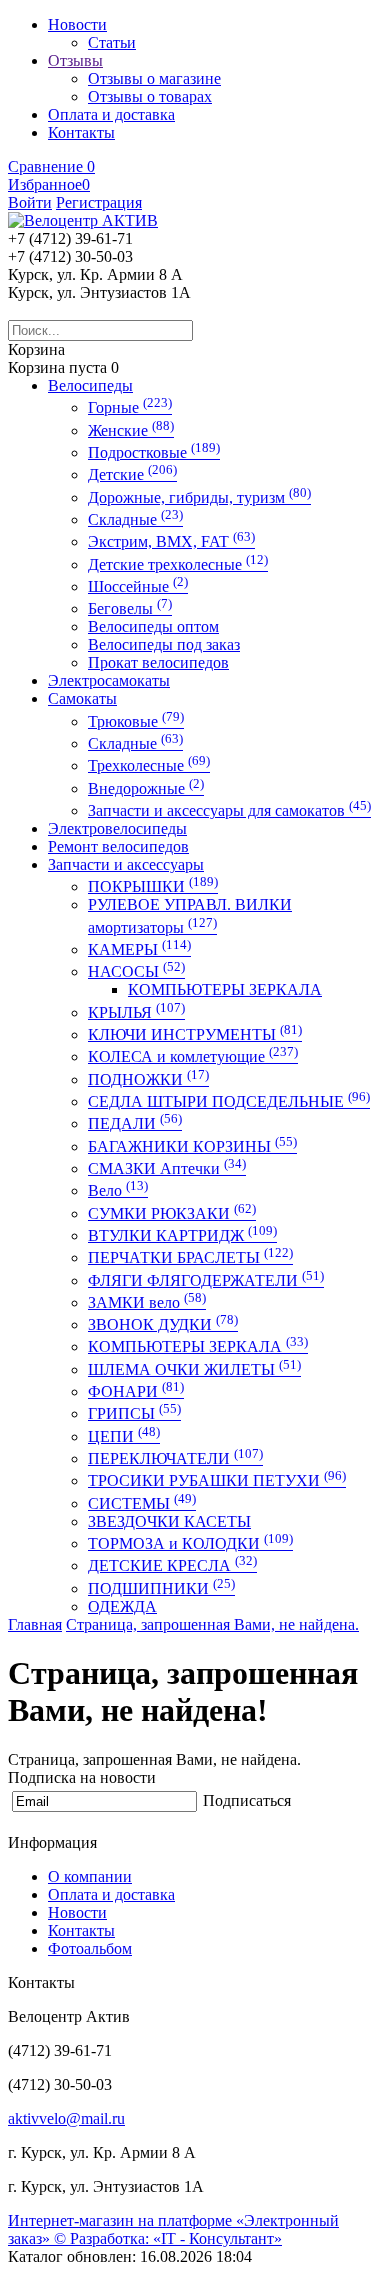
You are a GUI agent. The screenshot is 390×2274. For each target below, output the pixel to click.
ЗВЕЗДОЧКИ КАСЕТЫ (169, 1521)
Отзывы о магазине (154, 78)
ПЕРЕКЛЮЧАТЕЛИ (175, 1458)
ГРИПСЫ (134, 1413)
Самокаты (82, 698)
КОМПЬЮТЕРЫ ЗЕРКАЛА (225, 989)
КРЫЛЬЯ (136, 1012)
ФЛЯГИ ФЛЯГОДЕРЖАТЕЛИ (206, 1280)
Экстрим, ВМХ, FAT (171, 541)
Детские (132, 474)
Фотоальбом (90, 1948)
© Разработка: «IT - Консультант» (168, 2238)
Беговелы (130, 608)
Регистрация (99, 202)
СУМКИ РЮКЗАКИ (172, 1213)
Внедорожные (146, 788)
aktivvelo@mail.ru (66, 2118)
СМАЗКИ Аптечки (167, 1168)
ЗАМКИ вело (147, 1302)
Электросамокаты (109, 680)
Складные (135, 519)
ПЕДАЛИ (135, 1123)
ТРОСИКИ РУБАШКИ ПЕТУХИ (217, 1480)
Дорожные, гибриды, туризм (199, 497)
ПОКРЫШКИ (153, 886)
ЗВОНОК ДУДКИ (163, 1324)
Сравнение (51, 166)
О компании (90, 1876)
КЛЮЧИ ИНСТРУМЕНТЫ (195, 1034)
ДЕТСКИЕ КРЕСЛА (172, 1565)
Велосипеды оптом (153, 626)
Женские (131, 430)
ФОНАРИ (136, 1391)
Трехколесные (149, 765)
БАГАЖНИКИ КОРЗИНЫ (192, 1146)
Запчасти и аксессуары (126, 864)
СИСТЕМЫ (142, 1503)
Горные (130, 407)
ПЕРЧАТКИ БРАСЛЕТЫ (190, 1257)
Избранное (49, 184)
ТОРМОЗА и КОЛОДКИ (190, 1543)
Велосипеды (90, 385)
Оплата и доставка (111, 1894)
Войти (30, 202)
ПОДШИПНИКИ (161, 1588)
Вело (118, 1190)
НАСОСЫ (136, 971)
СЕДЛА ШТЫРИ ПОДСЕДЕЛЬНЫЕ (229, 1101)
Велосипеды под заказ (164, 644)
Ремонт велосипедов (118, 846)
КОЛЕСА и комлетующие (193, 1056)
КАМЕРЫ (139, 949)
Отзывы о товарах (150, 96)
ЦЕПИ (124, 1436)
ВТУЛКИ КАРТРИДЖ (182, 1235)
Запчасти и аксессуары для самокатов (229, 810)
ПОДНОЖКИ (148, 1079)
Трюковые (136, 721)
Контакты (81, 1930)
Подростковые (154, 452)
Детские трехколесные (178, 564)
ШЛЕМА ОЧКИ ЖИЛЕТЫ (194, 1369)
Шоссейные (138, 586)
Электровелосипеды (117, 828)
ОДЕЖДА (122, 1606)
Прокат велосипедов (158, 662)
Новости (77, 1912)
